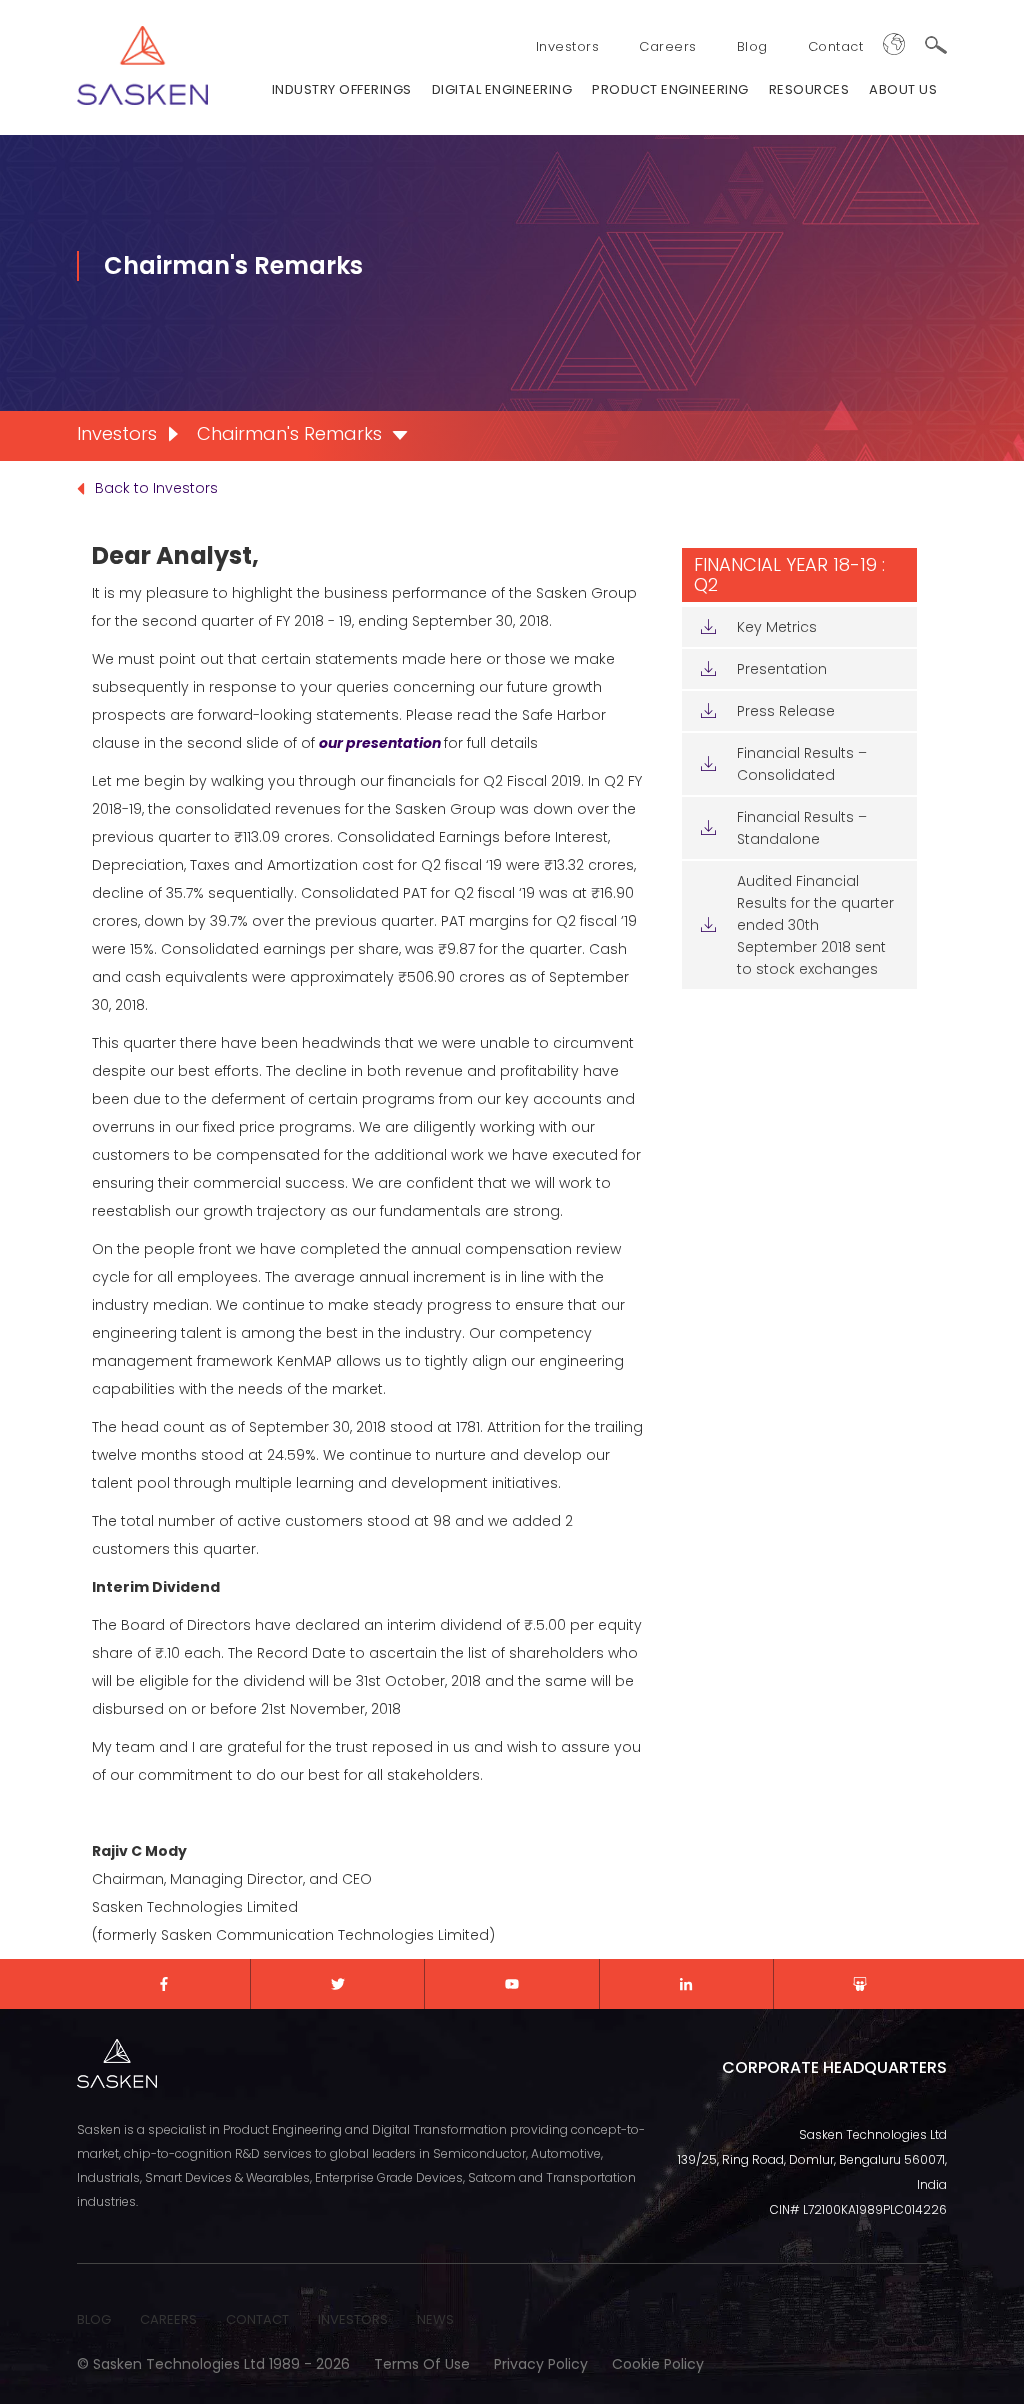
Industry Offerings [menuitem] (342, 89)
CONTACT (257, 2320)
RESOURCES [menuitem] (809, 89)
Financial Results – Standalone (802, 828)
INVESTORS (353, 2320)
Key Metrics (777, 627)
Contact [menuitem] (836, 46)
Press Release (786, 711)
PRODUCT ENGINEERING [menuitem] (670, 89)
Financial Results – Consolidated (802, 764)
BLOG (94, 2320)
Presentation (782, 669)
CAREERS (168, 2320)
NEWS (435, 2320)
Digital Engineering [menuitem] (502, 89)
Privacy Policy (541, 2364)
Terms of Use (422, 2364)
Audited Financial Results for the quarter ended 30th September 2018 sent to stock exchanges (815, 925)
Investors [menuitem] (568, 46)
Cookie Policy (658, 2364)
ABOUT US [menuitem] (903, 89)
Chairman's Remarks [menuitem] (289, 433)
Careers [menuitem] (668, 46)
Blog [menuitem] (752, 46)
